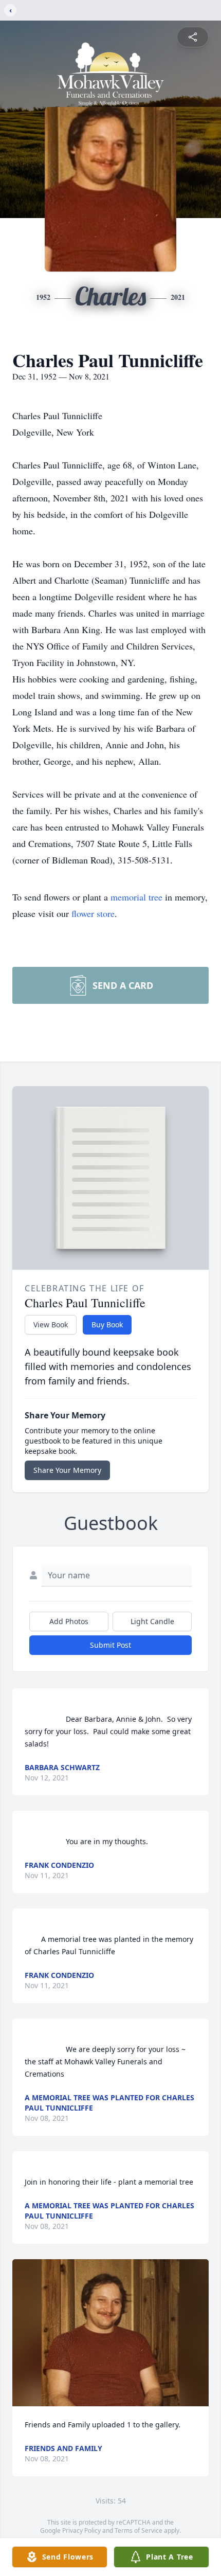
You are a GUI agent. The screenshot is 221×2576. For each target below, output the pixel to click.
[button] (110, 2333)
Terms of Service (139, 2530)
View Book (51, 1325)
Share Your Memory (67, 1470)
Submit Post (110, 1645)
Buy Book (107, 1325)
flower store (93, 913)
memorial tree (136, 897)
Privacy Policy (81, 2530)
